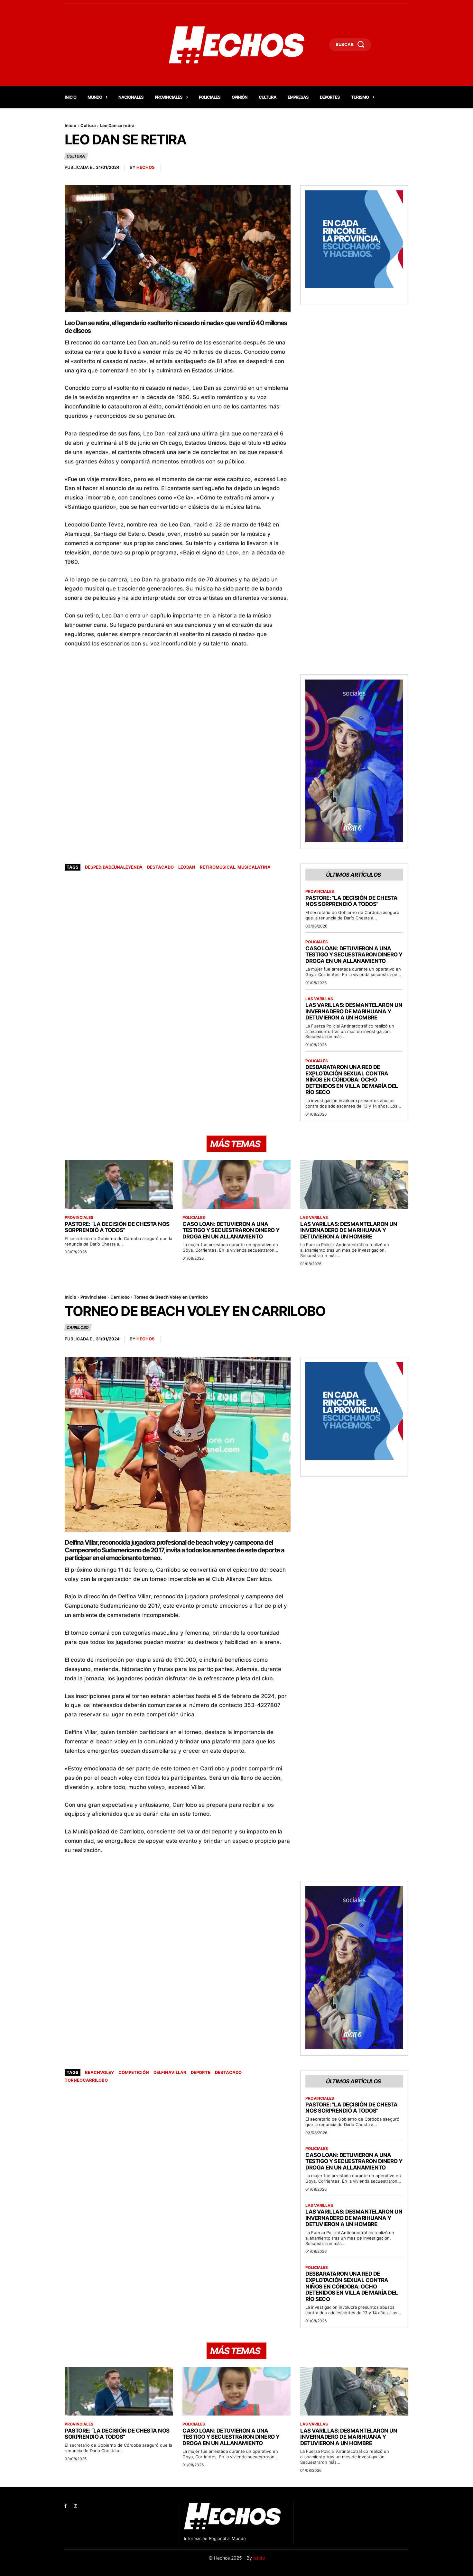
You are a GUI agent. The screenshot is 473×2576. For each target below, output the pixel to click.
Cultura (88, 125)
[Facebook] (65, 2506)
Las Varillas (319, 999)
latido (259, 2558)
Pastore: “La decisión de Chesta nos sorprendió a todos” (352, 901)
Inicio (70, 125)
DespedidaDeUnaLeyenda (114, 867)
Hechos (146, 167)
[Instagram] (75, 2506)
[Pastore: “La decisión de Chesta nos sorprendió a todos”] (119, 1185)
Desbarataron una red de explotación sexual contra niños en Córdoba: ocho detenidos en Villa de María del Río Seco (352, 1080)
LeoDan (187, 867)
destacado (160, 867)
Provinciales (320, 891)
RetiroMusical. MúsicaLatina (235, 867)
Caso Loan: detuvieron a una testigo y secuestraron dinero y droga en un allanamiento (354, 955)
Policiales (317, 942)
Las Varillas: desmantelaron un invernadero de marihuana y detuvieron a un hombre (354, 1011)
